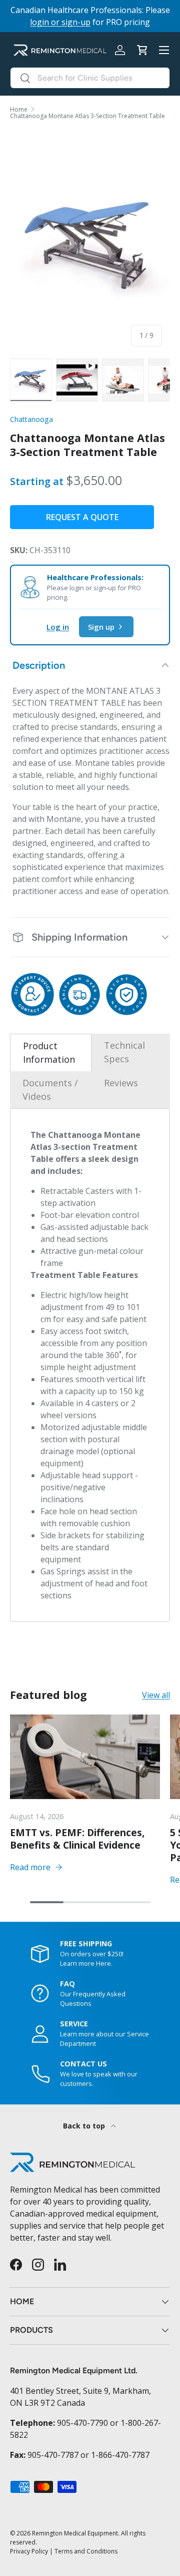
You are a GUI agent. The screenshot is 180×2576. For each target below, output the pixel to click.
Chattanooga (31, 419)
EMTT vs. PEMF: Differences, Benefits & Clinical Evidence (77, 1839)
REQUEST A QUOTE (82, 517)
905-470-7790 (82, 2423)
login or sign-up (60, 22)
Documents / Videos (50, 1090)
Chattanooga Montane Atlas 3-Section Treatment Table (87, 116)
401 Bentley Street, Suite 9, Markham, (80, 2391)
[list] (90, 242)
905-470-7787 (53, 2455)
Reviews (121, 1083)
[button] (142, 50)
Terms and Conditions (86, 2551)
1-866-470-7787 (120, 2455)
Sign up (101, 627)
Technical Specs (124, 1052)
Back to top (85, 2126)
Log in (58, 627)
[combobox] (90, 78)
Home (19, 110)
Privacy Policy (29, 2551)
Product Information (49, 1052)
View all (156, 1695)
